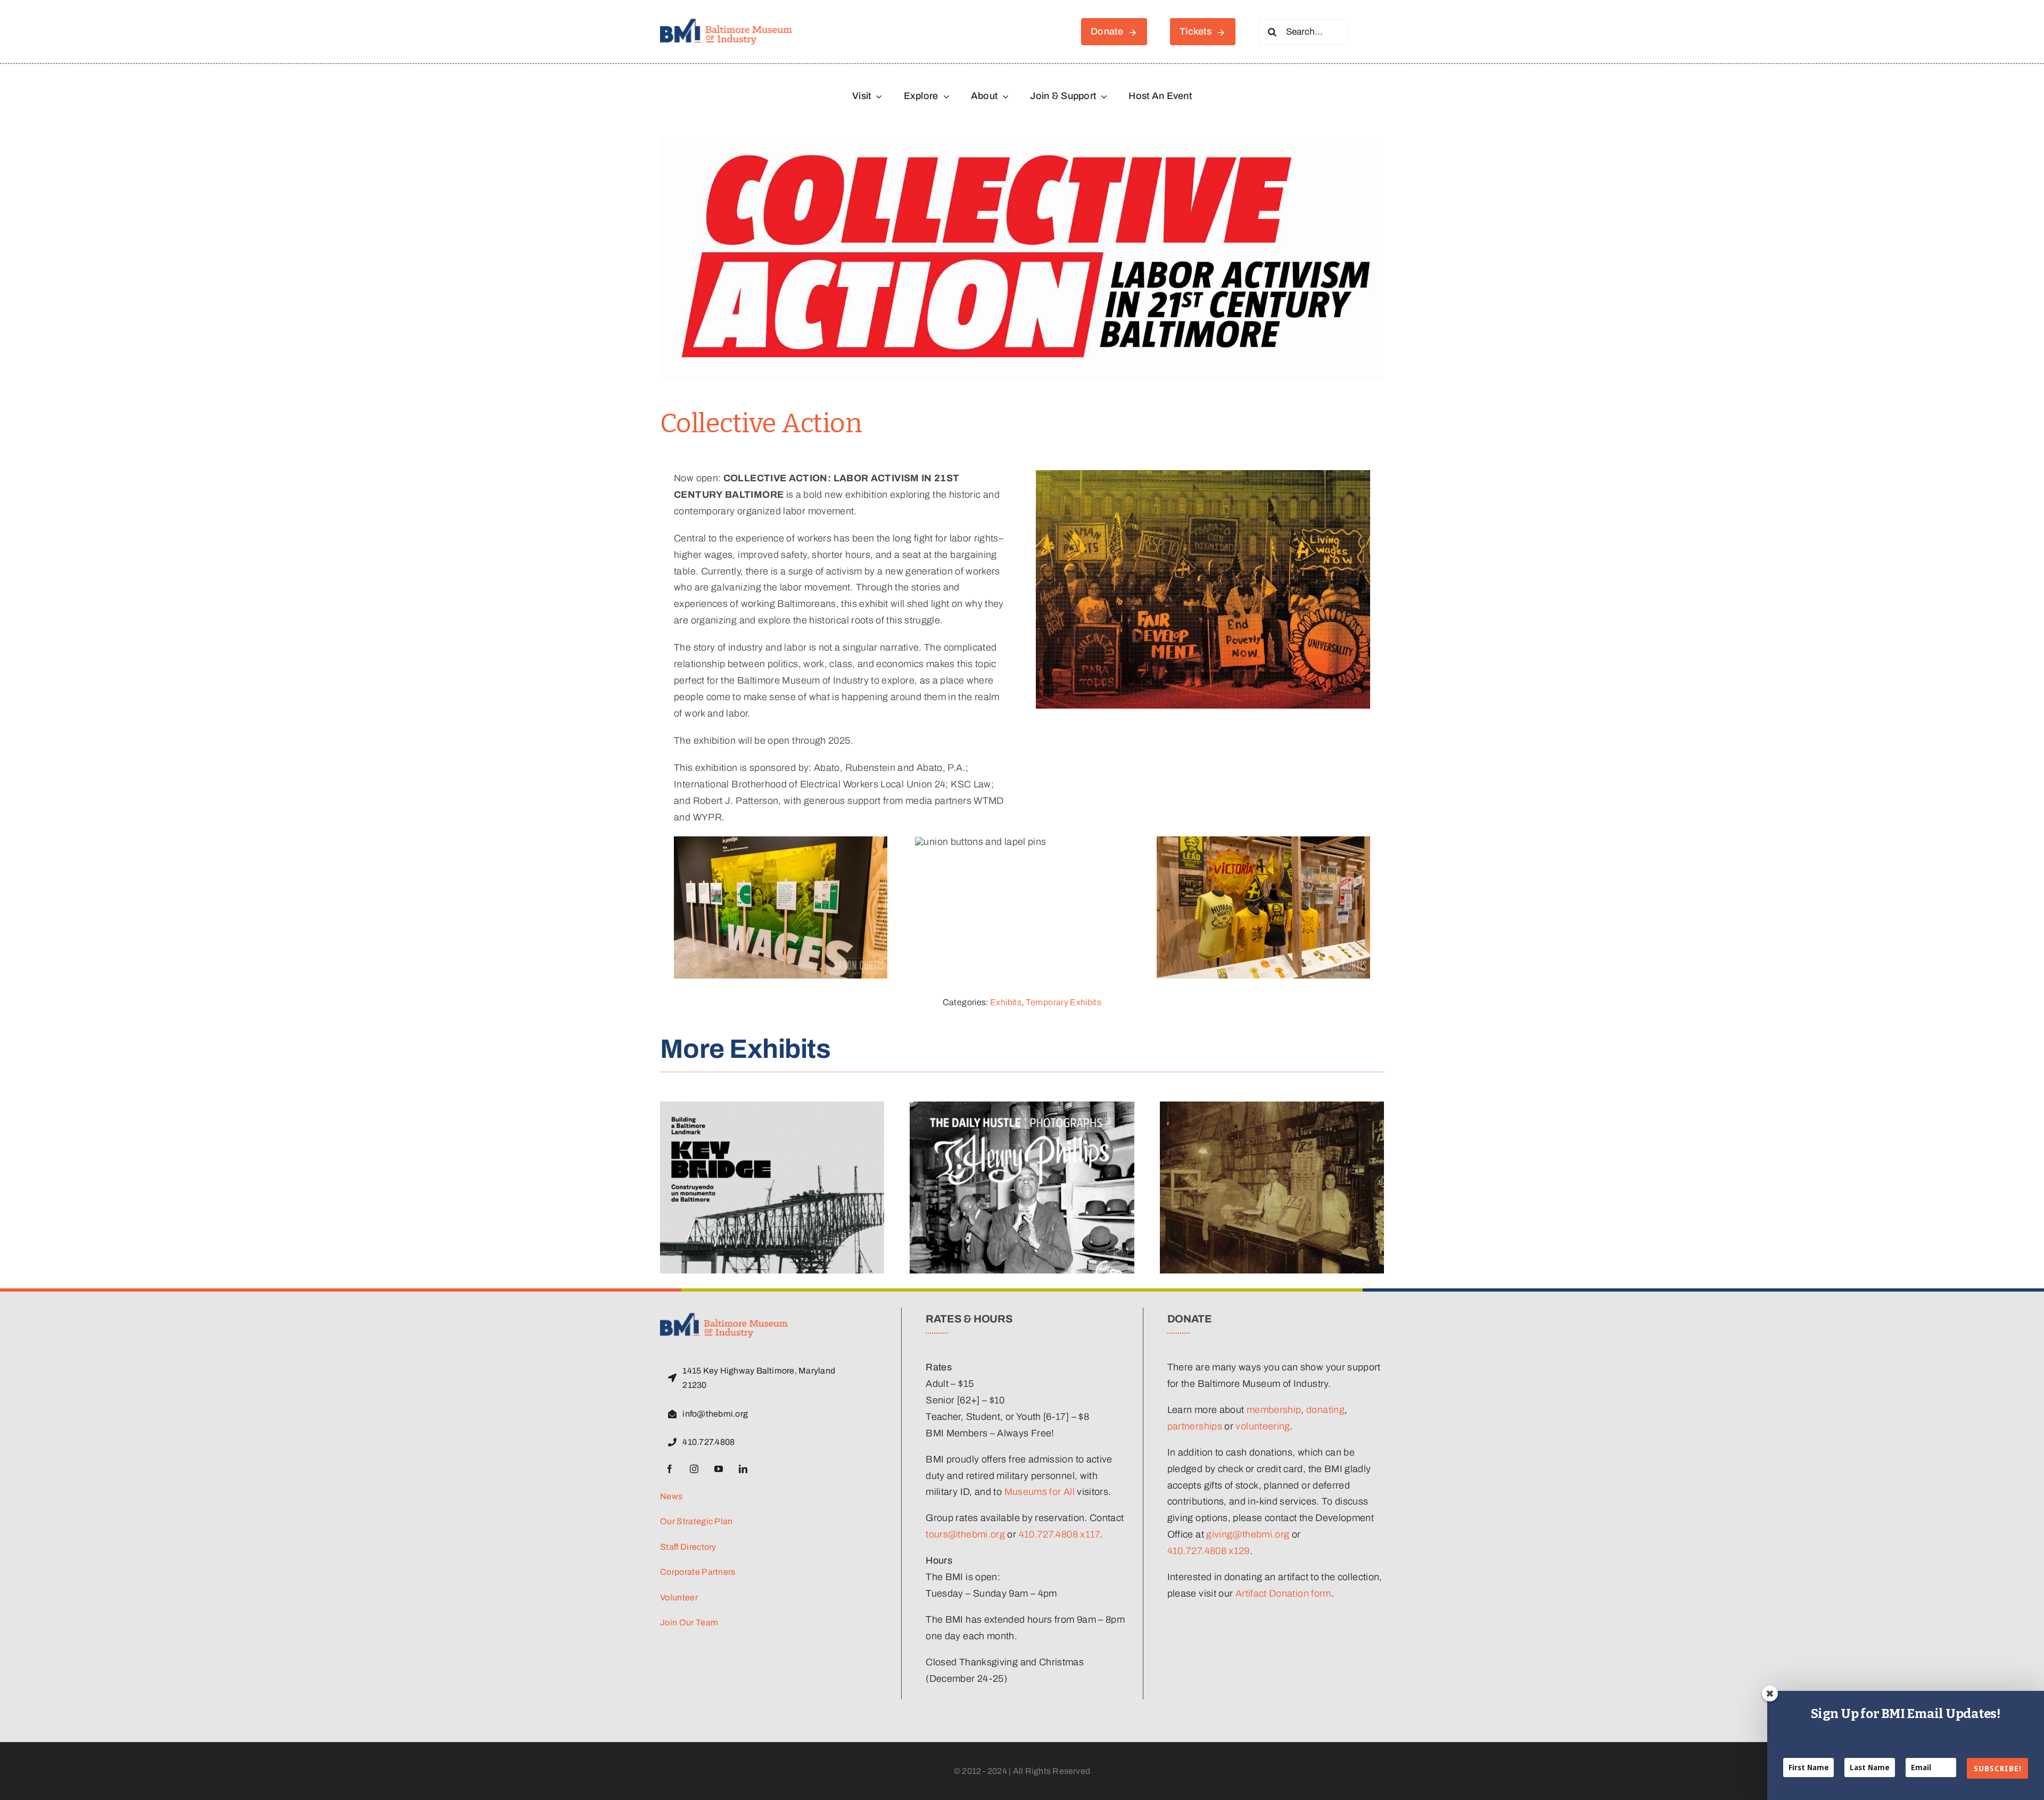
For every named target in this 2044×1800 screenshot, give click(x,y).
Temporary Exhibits (1064, 1002)
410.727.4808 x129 (1209, 1551)
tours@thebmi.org (965, 1534)
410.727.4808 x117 (1059, 1534)
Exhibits (1006, 1002)
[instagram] (694, 1469)
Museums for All (1040, 1492)
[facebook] (670, 1469)
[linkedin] (743, 1469)
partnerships (1195, 1426)
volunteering (1263, 1426)
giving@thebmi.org (1248, 1534)
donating (1325, 1410)
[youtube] (719, 1469)
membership (1274, 1410)
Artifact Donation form (1283, 1593)
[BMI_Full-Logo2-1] (726, 23)
